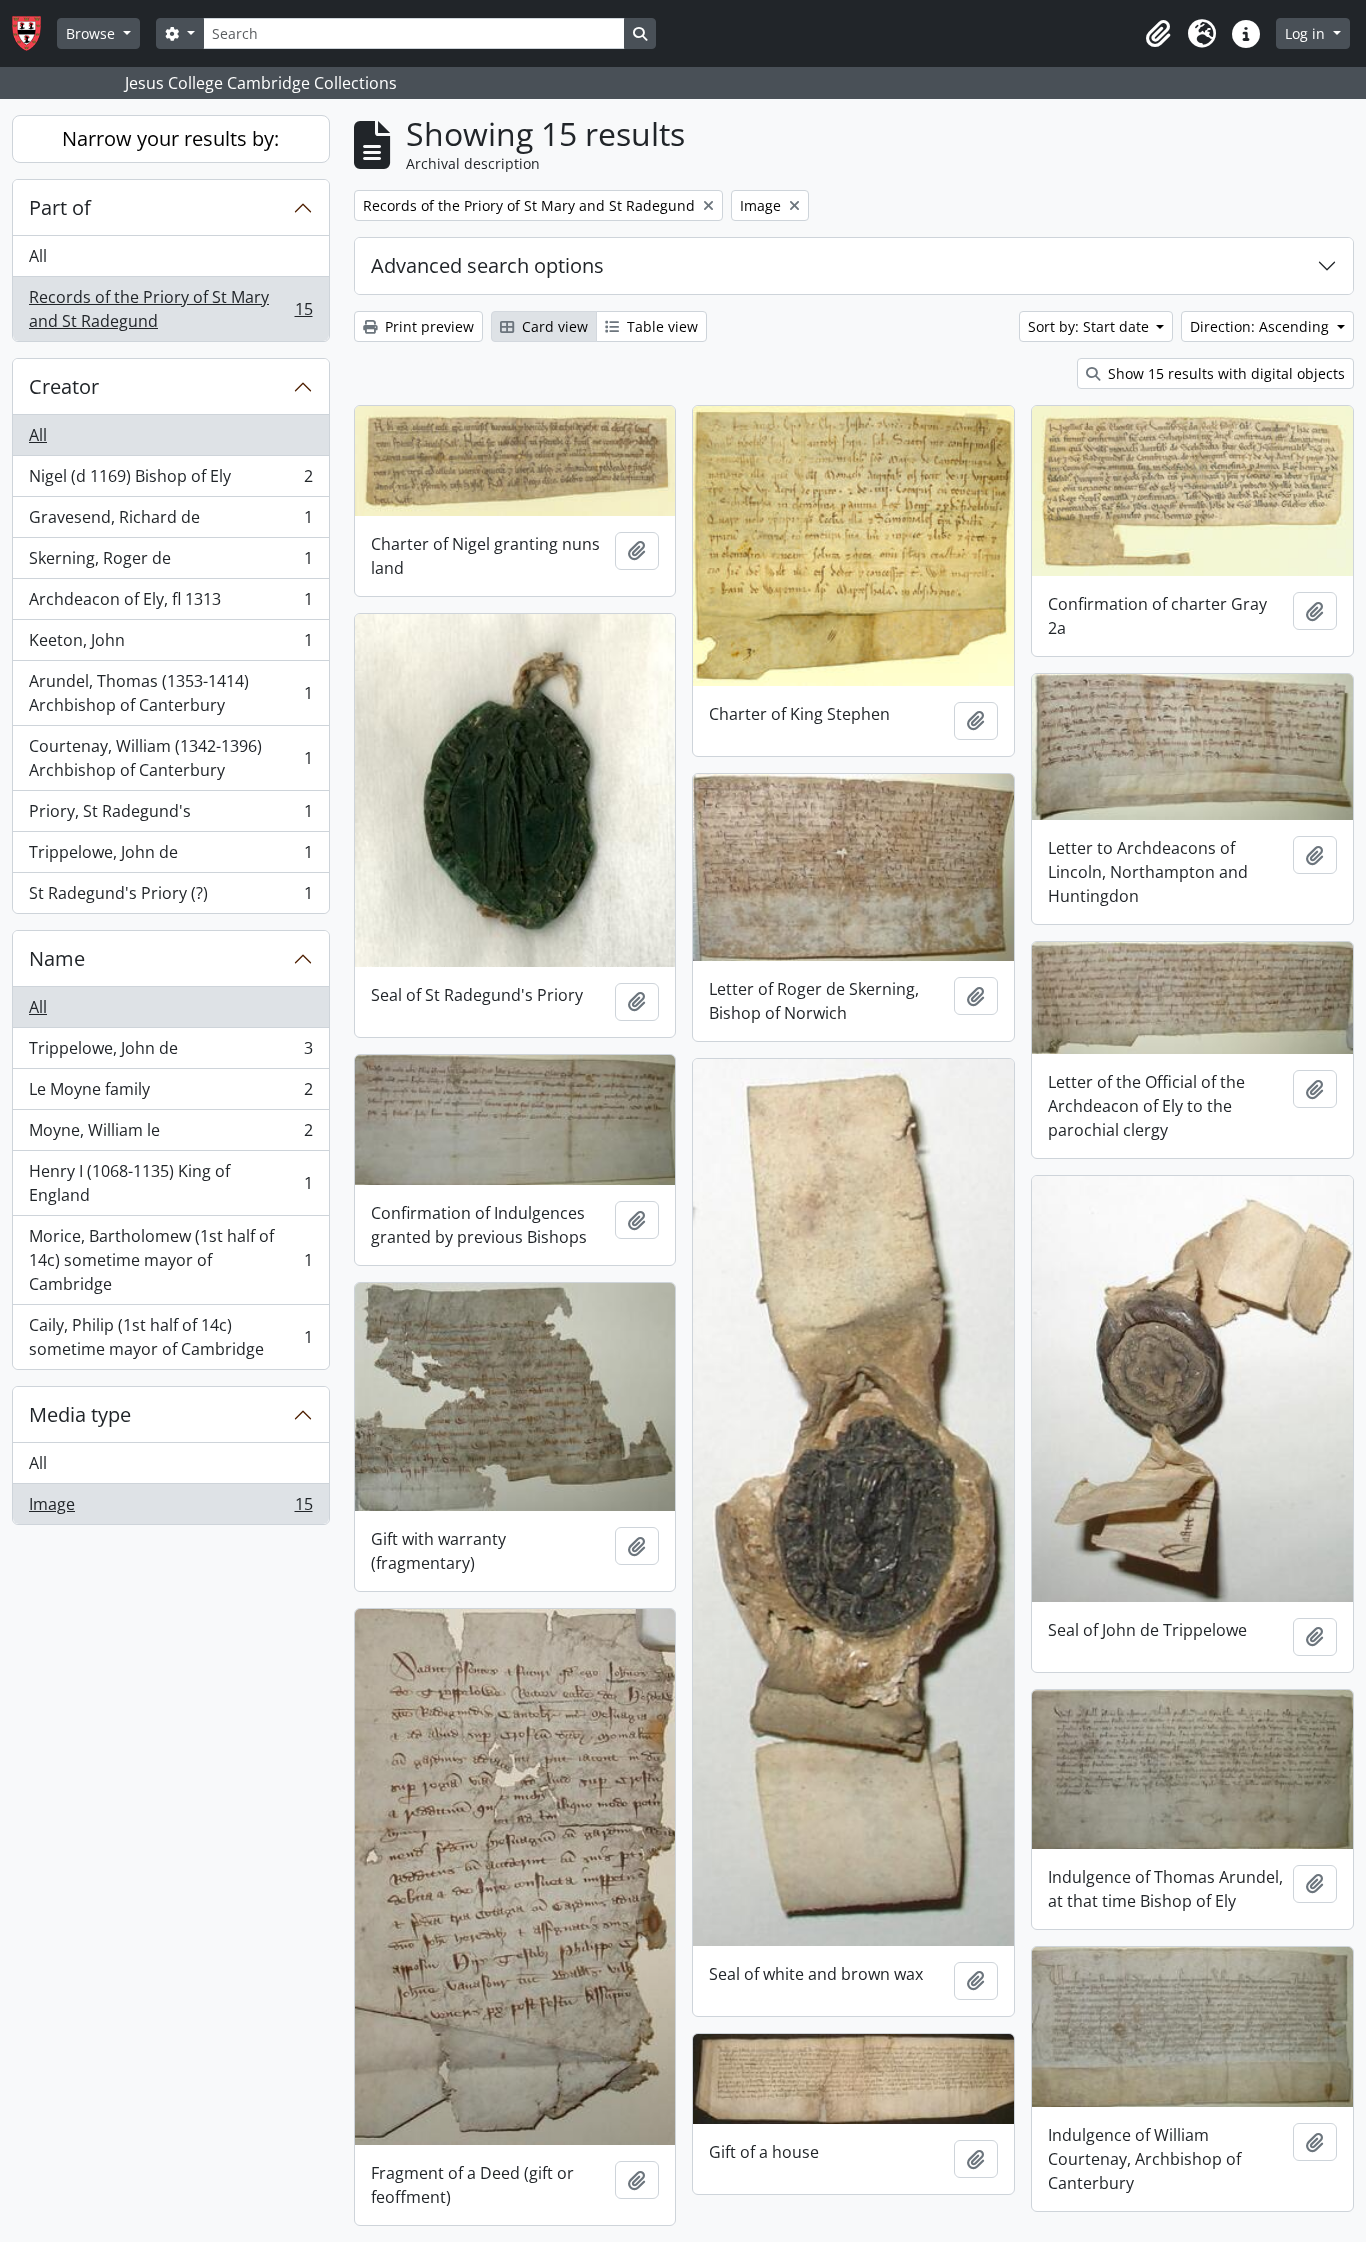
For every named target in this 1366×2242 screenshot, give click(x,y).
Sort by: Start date (1090, 326)
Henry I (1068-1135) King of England (170, 1183)
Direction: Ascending (1261, 326)
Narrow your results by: (170, 138)
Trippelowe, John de (170, 857)
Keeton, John (170, 645)
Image (170, 1508)
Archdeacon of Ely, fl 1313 (170, 604)
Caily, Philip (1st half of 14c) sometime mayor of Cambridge (170, 1337)
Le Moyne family (170, 1094)
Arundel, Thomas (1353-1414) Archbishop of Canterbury (170, 693)
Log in (1307, 33)
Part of (60, 207)
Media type (80, 1414)
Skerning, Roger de (170, 563)
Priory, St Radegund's (170, 816)
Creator (64, 386)
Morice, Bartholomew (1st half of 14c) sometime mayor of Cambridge (170, 1260)
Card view (553, 326)
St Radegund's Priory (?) (170, 897)
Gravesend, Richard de (170, 522)
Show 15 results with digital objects (1224, 373)
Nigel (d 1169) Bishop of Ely (170, 481)
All (38, 256)
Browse (92, 33)
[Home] (34, 33)
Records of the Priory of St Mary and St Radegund (170, 309)
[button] (1158, 34)
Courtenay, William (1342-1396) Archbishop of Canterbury (170, 758)
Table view (660, 326)
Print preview (427, 326)
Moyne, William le (170, 1135)
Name (57, 958)
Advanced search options (487, 265)
